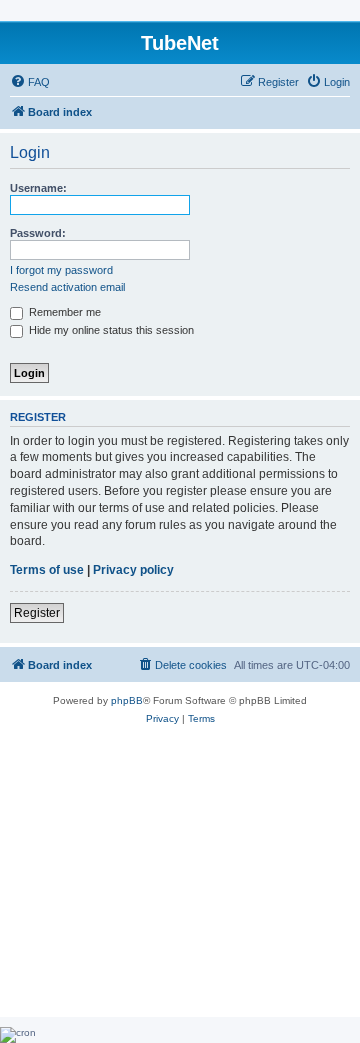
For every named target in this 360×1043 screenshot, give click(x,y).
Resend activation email (67, 287)
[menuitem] (30, 82)
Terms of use (47, 570)
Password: (38, 233)
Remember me (63, 312)
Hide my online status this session (110, 330)
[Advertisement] (180, 882)
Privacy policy (133, 570)
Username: (38, 188)
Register (37, 613)
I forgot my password (61, 270)
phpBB (127, 700)
